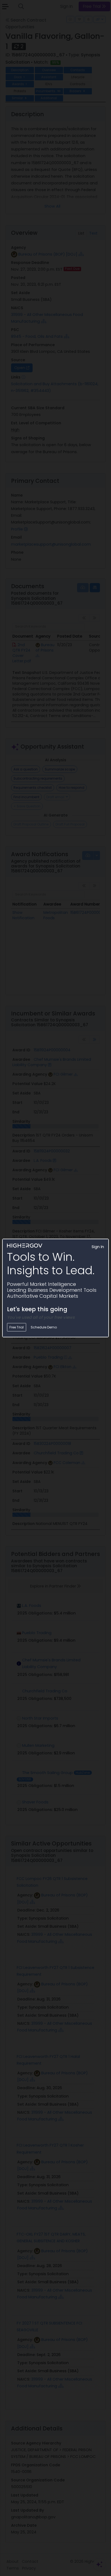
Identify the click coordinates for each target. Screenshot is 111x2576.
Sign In (98, 1247)
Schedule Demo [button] (44, 1327)
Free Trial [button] (17, 1327)
